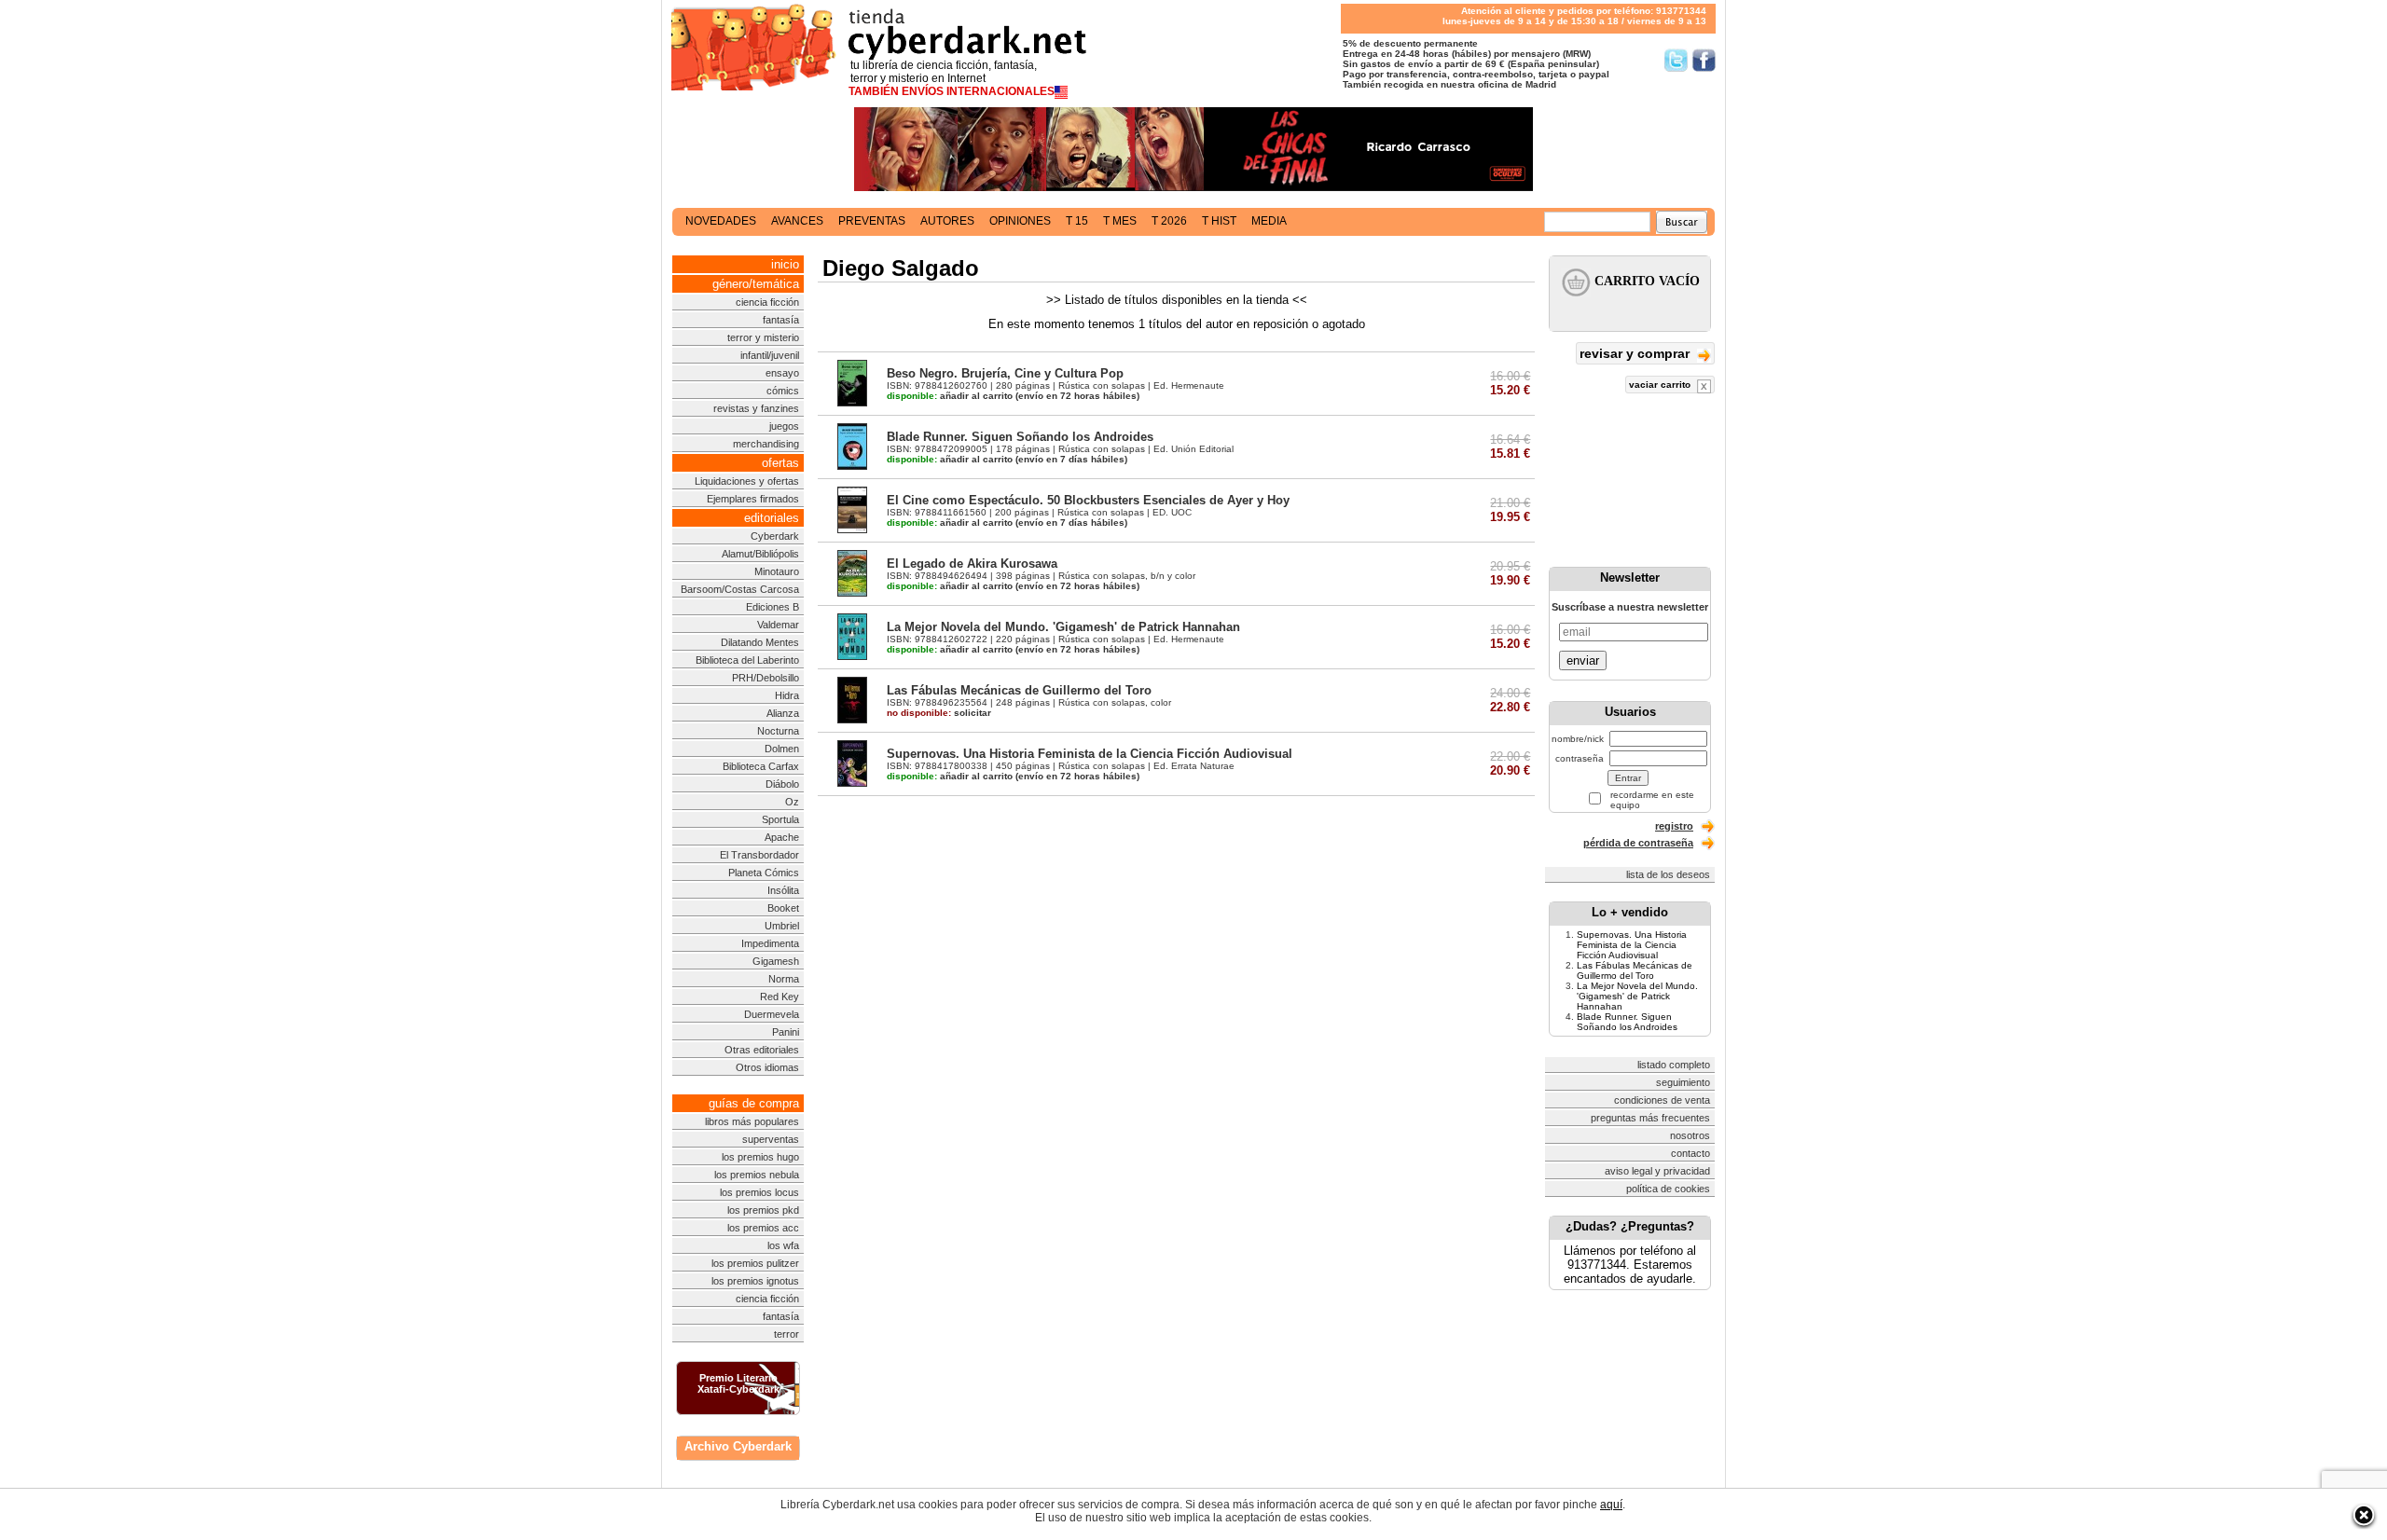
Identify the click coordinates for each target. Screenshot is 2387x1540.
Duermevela (772, 1014)
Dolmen (782, 749)
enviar (1583, 660)
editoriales (772, 518)
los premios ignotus (755, 1281)
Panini (786, 1032)
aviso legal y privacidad (1657, 1171)
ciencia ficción (767, 302)
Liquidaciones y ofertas (747, 481)
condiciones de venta (1662, 1100)
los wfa (783, 1245)
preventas (872, 221)
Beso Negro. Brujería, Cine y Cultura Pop (1005, 373)
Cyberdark (775, 536)
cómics (783, 391)
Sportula (780, 819)
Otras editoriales (762, 1050)
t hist (1219, 221)
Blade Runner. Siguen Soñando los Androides (1020, 437)
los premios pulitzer (755, 1263)
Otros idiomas (767, 1067)
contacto (1690, 1153)
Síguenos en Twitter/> (1676, 60)
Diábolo (782, 784)
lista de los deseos (1668, 874)
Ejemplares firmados (753, 499)
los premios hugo (760, 1157)
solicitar (939, 713)
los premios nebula (757, 1175)
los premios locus (759, 1192)
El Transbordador (759, 855)
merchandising (766, 444)
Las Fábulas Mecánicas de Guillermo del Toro (1019, 690)
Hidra (787, 695)
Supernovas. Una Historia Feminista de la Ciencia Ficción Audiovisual (1090, 754)
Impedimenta (770, 943)
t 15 (1077, 221)
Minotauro (777, 571)
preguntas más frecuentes (1650, 1118)
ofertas (780, 463)
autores (947, 221)
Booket (783, 908)
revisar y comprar (1636, 353)
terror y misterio (763, 337)
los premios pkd (763, 1210)
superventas (771, 1139)
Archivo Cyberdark (738, 1446)
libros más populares (752, 1121)
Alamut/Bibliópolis (760, 554)
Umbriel (782, 926)
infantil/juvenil (770, 355)
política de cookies (1668, 1189)
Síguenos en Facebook (1704, 60)
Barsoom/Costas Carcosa (740, 589)
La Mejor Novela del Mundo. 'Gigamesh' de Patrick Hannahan (1063, 627)
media (1269, 221)
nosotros (1690, 1135)
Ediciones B (773, 607)
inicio (785, 264)
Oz (792, 802)
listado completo (1674, 1065)
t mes (1120, 221)
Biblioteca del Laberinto (747, 660)
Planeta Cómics (764, 873)
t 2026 (1169, 221)
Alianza (783, 713)
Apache (782, 837)
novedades (721, 221)
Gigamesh (776, 961)
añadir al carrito (950, 396)
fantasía (781, 320)
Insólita (783, 890)
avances (797, 221)
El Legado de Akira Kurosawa (972, 564)
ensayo (782, 373)
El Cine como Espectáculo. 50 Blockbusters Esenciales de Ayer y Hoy (1088, 500)
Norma (784, 979)
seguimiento (1683, 1082)
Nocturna (778, 731)
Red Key (780, 997)
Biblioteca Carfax (761, 766)
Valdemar (778, 625)
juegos (784, 426)
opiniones (1020, 221)
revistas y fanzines (756, 408)
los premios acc (763, 1228)
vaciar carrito (1661, 385)
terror (786, 1334)
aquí (1611, 1505)
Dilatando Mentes (760, 642)
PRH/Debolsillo (766, 678)
